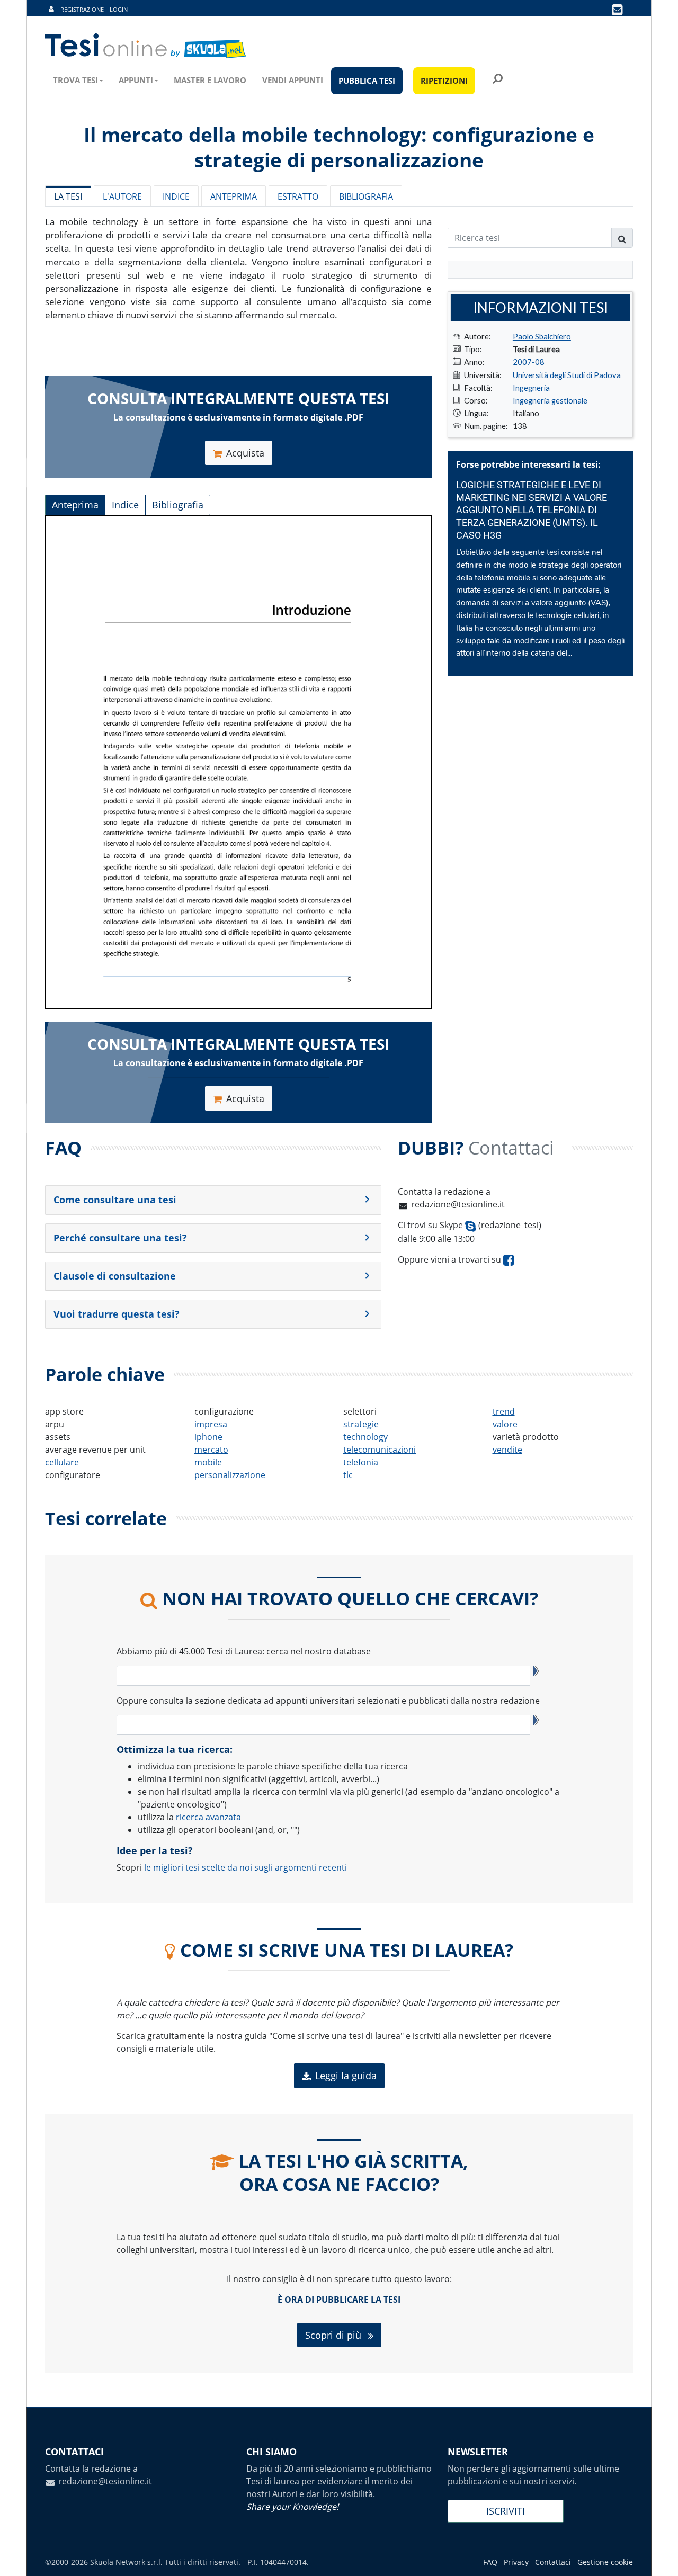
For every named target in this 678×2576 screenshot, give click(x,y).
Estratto (298, 196)
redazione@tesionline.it (458, 1204)
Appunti (136, 80)
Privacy (516, 2562)
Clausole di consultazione (115, 1276)
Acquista (245, 453)
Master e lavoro (210, 80)
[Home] (146, 46)
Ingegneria (531, 388)
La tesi (68, 196)
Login (119, 9)
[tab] (213, 1200)
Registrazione (82, 9)
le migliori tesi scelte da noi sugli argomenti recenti (246, 1867)
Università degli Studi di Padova (567, 375)
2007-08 (529, 362)
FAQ (490, 2562)
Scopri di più (334, 2335)
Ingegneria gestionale (550, 400)
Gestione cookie (605, 2562)
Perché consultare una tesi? (120, 1238)
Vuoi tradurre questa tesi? (117, 1314)
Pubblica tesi (367, 80)
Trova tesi (75, 80)
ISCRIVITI (506, 2511)
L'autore (122, 196)
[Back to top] (659, 2557)
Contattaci (553, 2562)
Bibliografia (366, 196)
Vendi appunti (293, 80)
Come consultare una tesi (115, 1200)
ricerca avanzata (208, 1817)
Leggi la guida (346, 2076)
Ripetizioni (444, 80)
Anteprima (234, 196)
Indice (176, 196)
